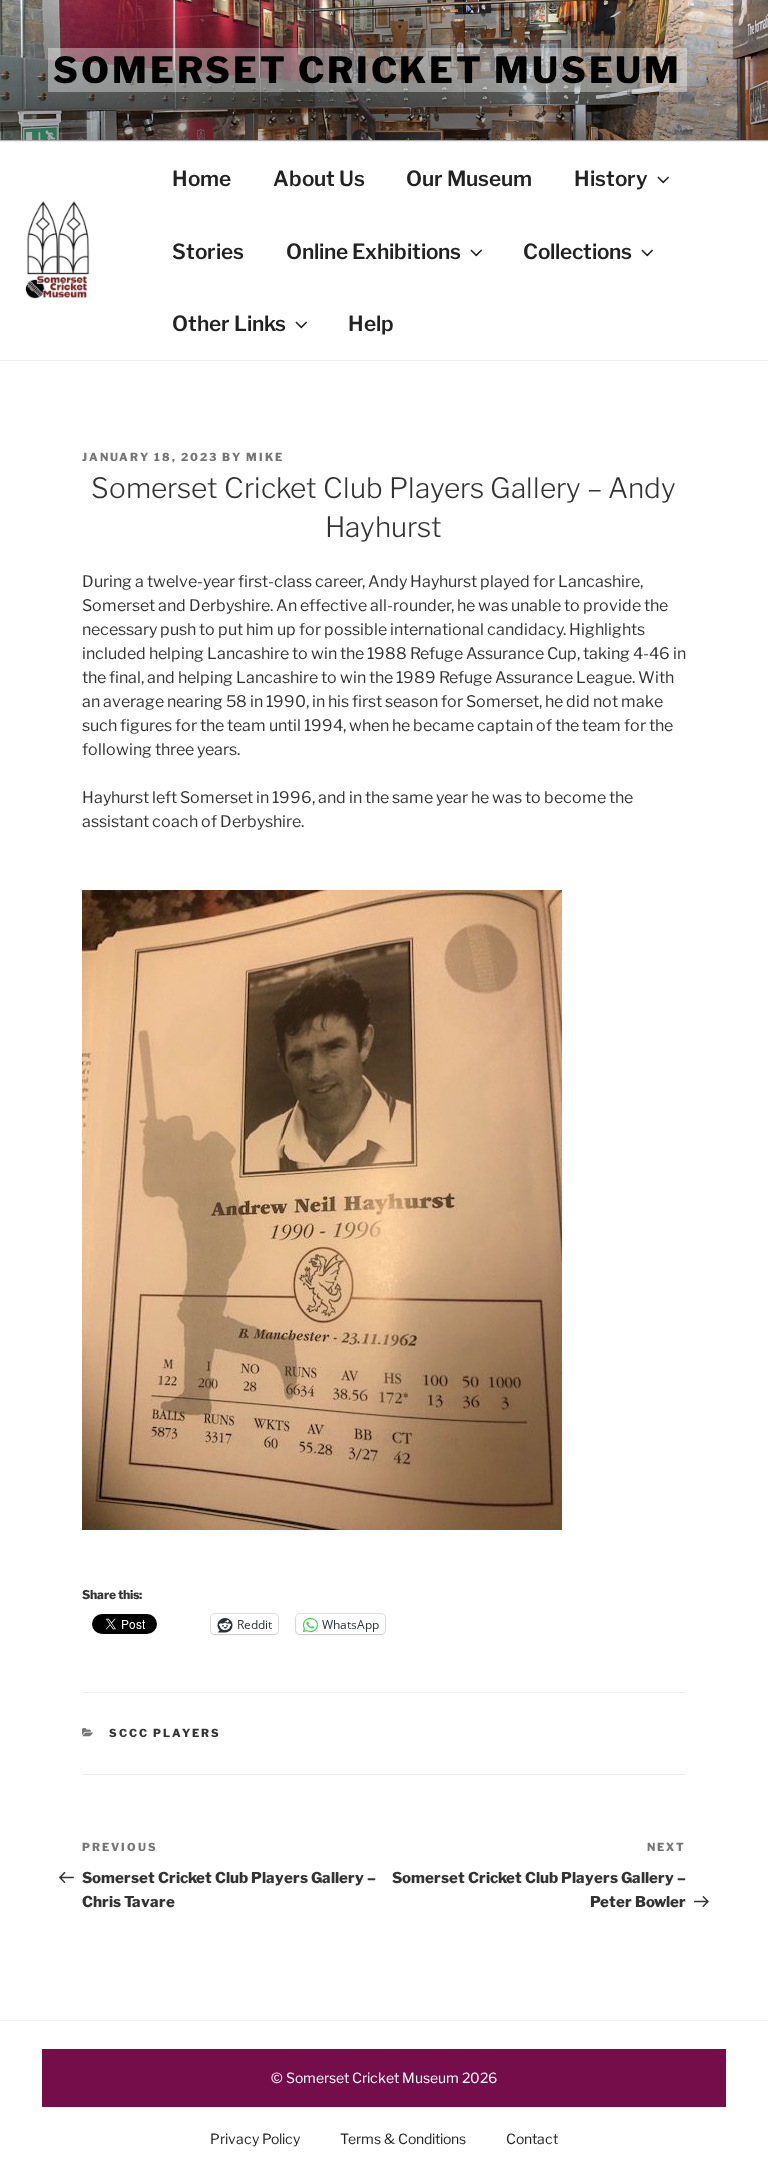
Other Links (229, 323)
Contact (532, 2138)
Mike (265, 457)
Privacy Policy (255, 2138)
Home (201, 178)
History (611, 178)
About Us (319, 178)
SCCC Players (165, 1733)
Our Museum (469, 178)
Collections (577, 251)
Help (371, 323)
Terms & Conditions (403, 2138)
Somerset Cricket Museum (367, 70)
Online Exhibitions (373, 251)
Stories (208, 251)
